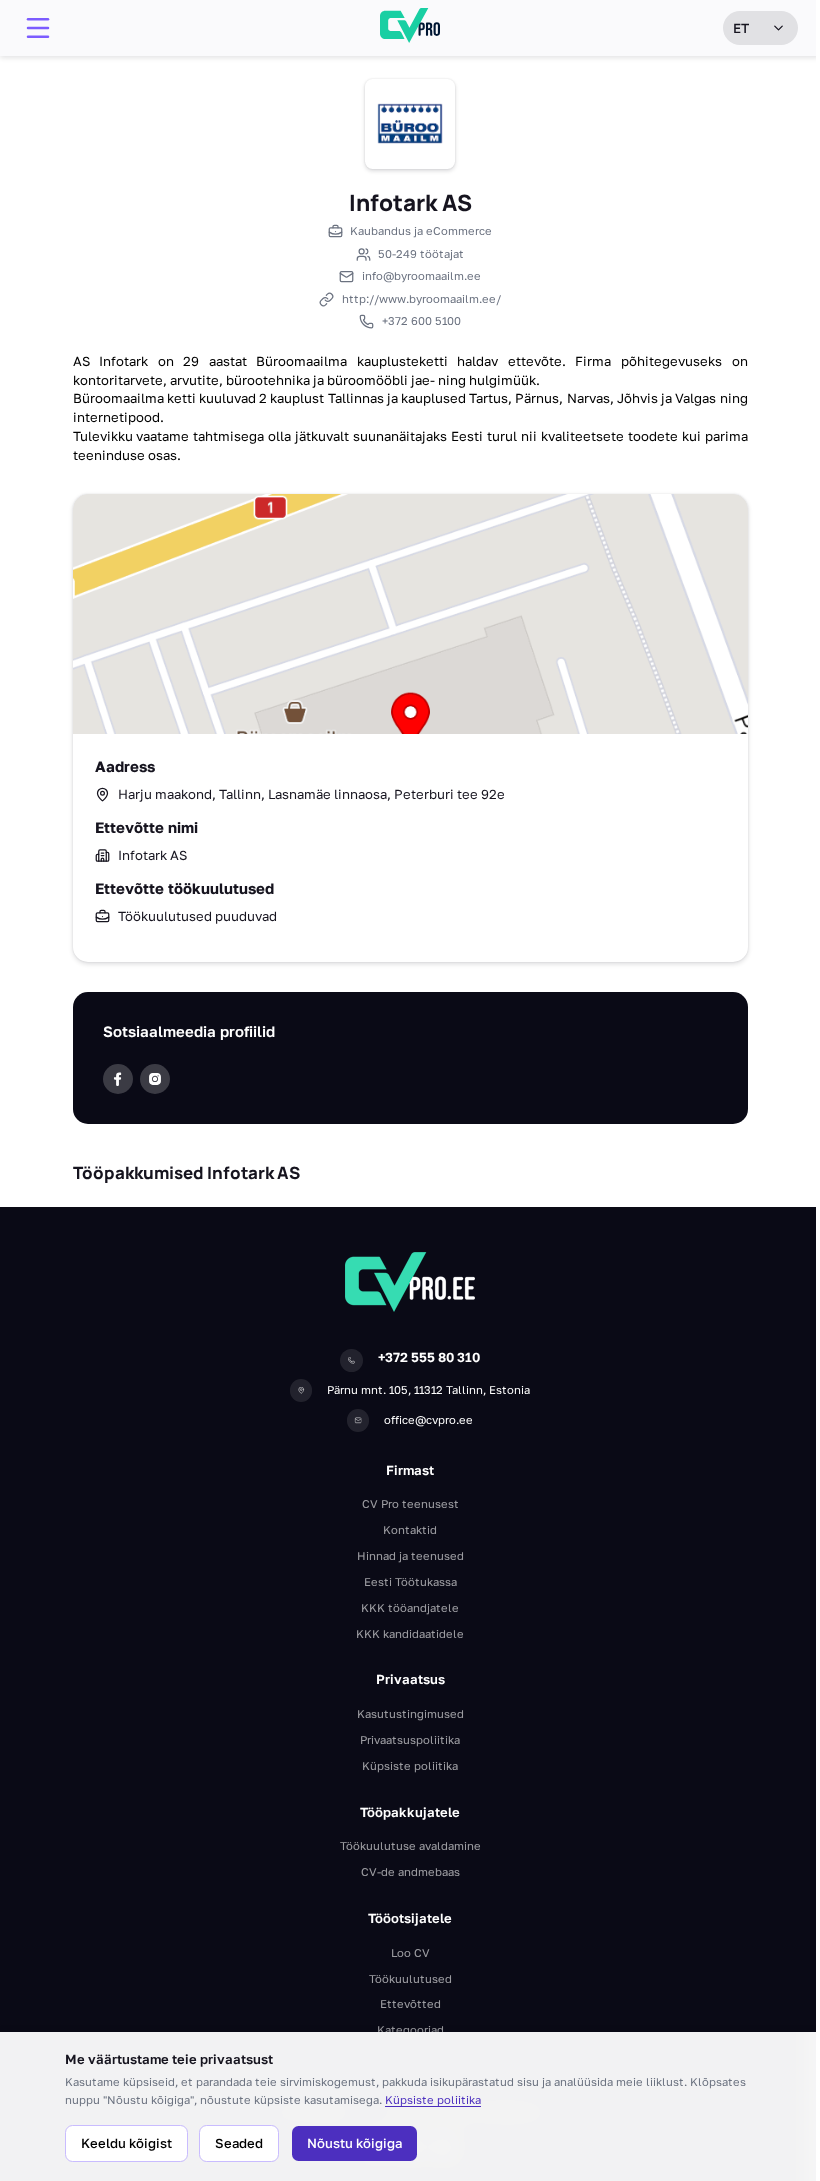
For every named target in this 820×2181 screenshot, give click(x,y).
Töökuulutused (410, 1978)
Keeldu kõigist (126, 2143)
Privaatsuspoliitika (410, 1739)
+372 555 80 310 (429, 1357)
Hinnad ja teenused (410, 1555)
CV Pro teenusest (410, 1503)
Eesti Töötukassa (410, 1581)
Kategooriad (410, 2029)
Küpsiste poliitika (433, 2099)
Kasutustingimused (410, 1713)
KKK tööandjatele (410, 1607)
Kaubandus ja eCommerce (421, 230)
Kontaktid (410, 1529)
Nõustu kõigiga (354, 2143)
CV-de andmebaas (410, 1871)
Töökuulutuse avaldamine (410, 1845)
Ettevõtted (410, 2003)
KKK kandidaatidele (410, 1633)
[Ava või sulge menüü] (38, 28)
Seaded (239, 2143)
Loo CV (410, 1952)
